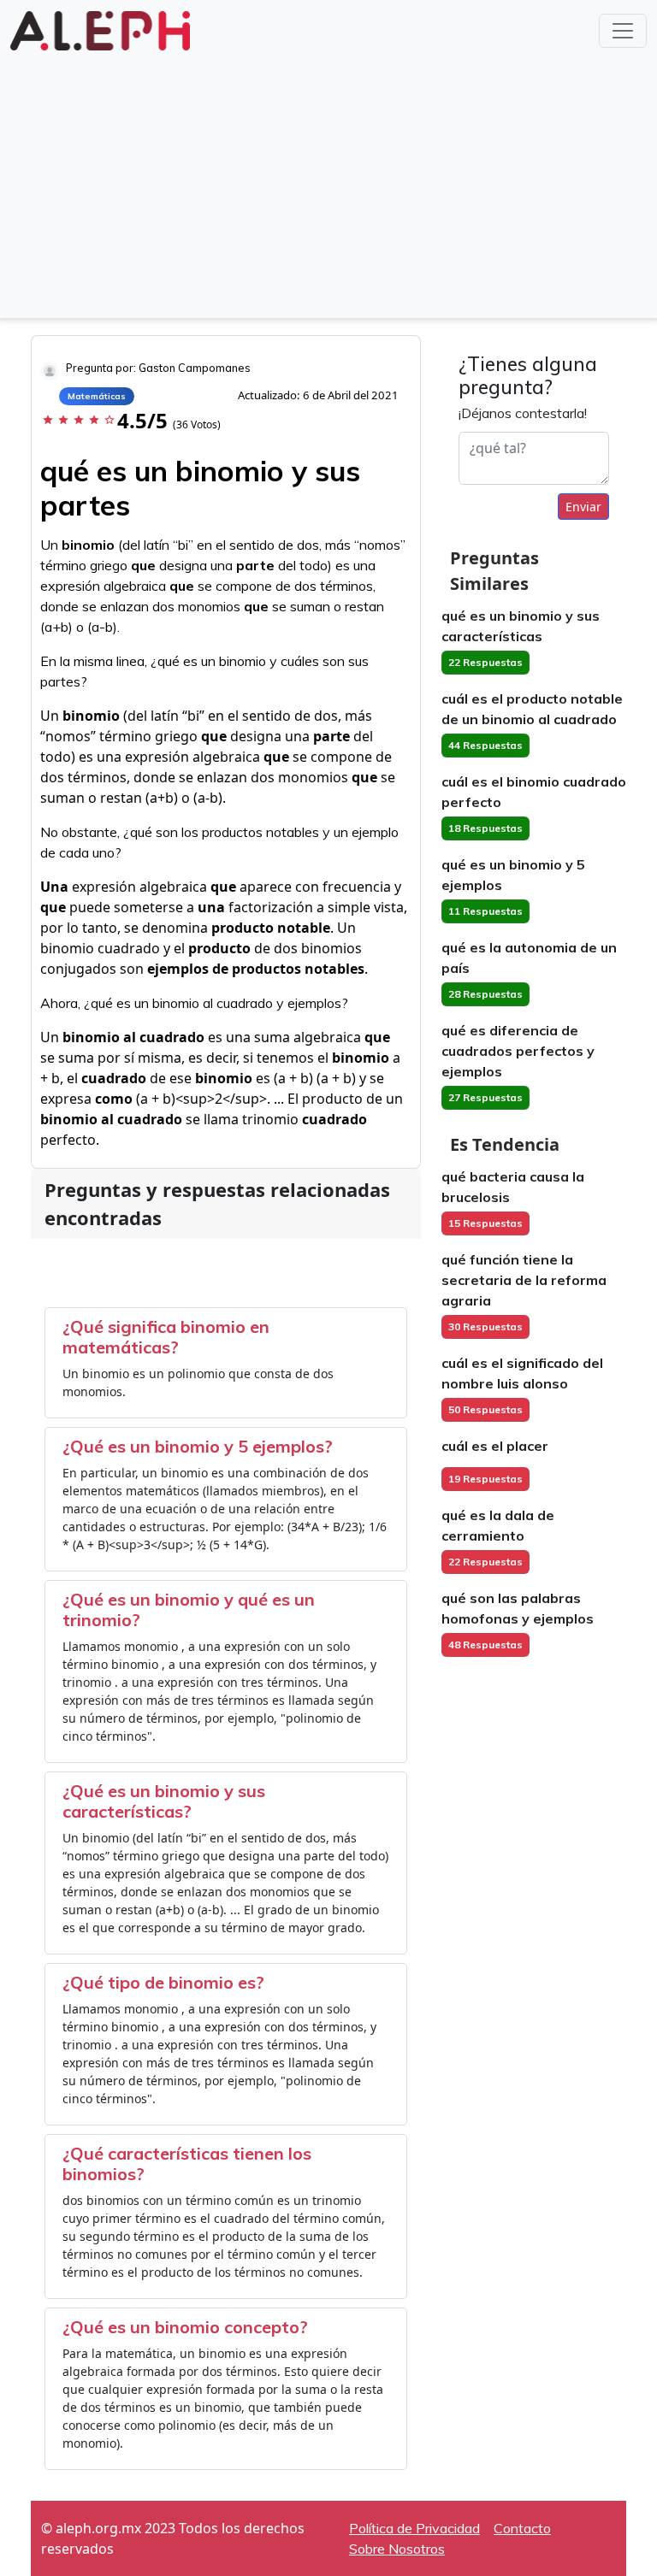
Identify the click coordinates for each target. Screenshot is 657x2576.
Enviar (583, 507)
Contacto (522, 2528)
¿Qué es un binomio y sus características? (164, 1801)
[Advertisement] (328, 183)
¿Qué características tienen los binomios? (187, 2163)
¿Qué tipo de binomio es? (163, 1982)
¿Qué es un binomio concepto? (185, 2327)
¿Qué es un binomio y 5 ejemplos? (198, 1446)
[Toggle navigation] (623, 31)
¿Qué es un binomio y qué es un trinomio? (189, 1609)
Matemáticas (97, 396)
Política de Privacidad (414, 2528)
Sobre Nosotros (397, 2549)
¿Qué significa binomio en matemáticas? (166, 1337)
